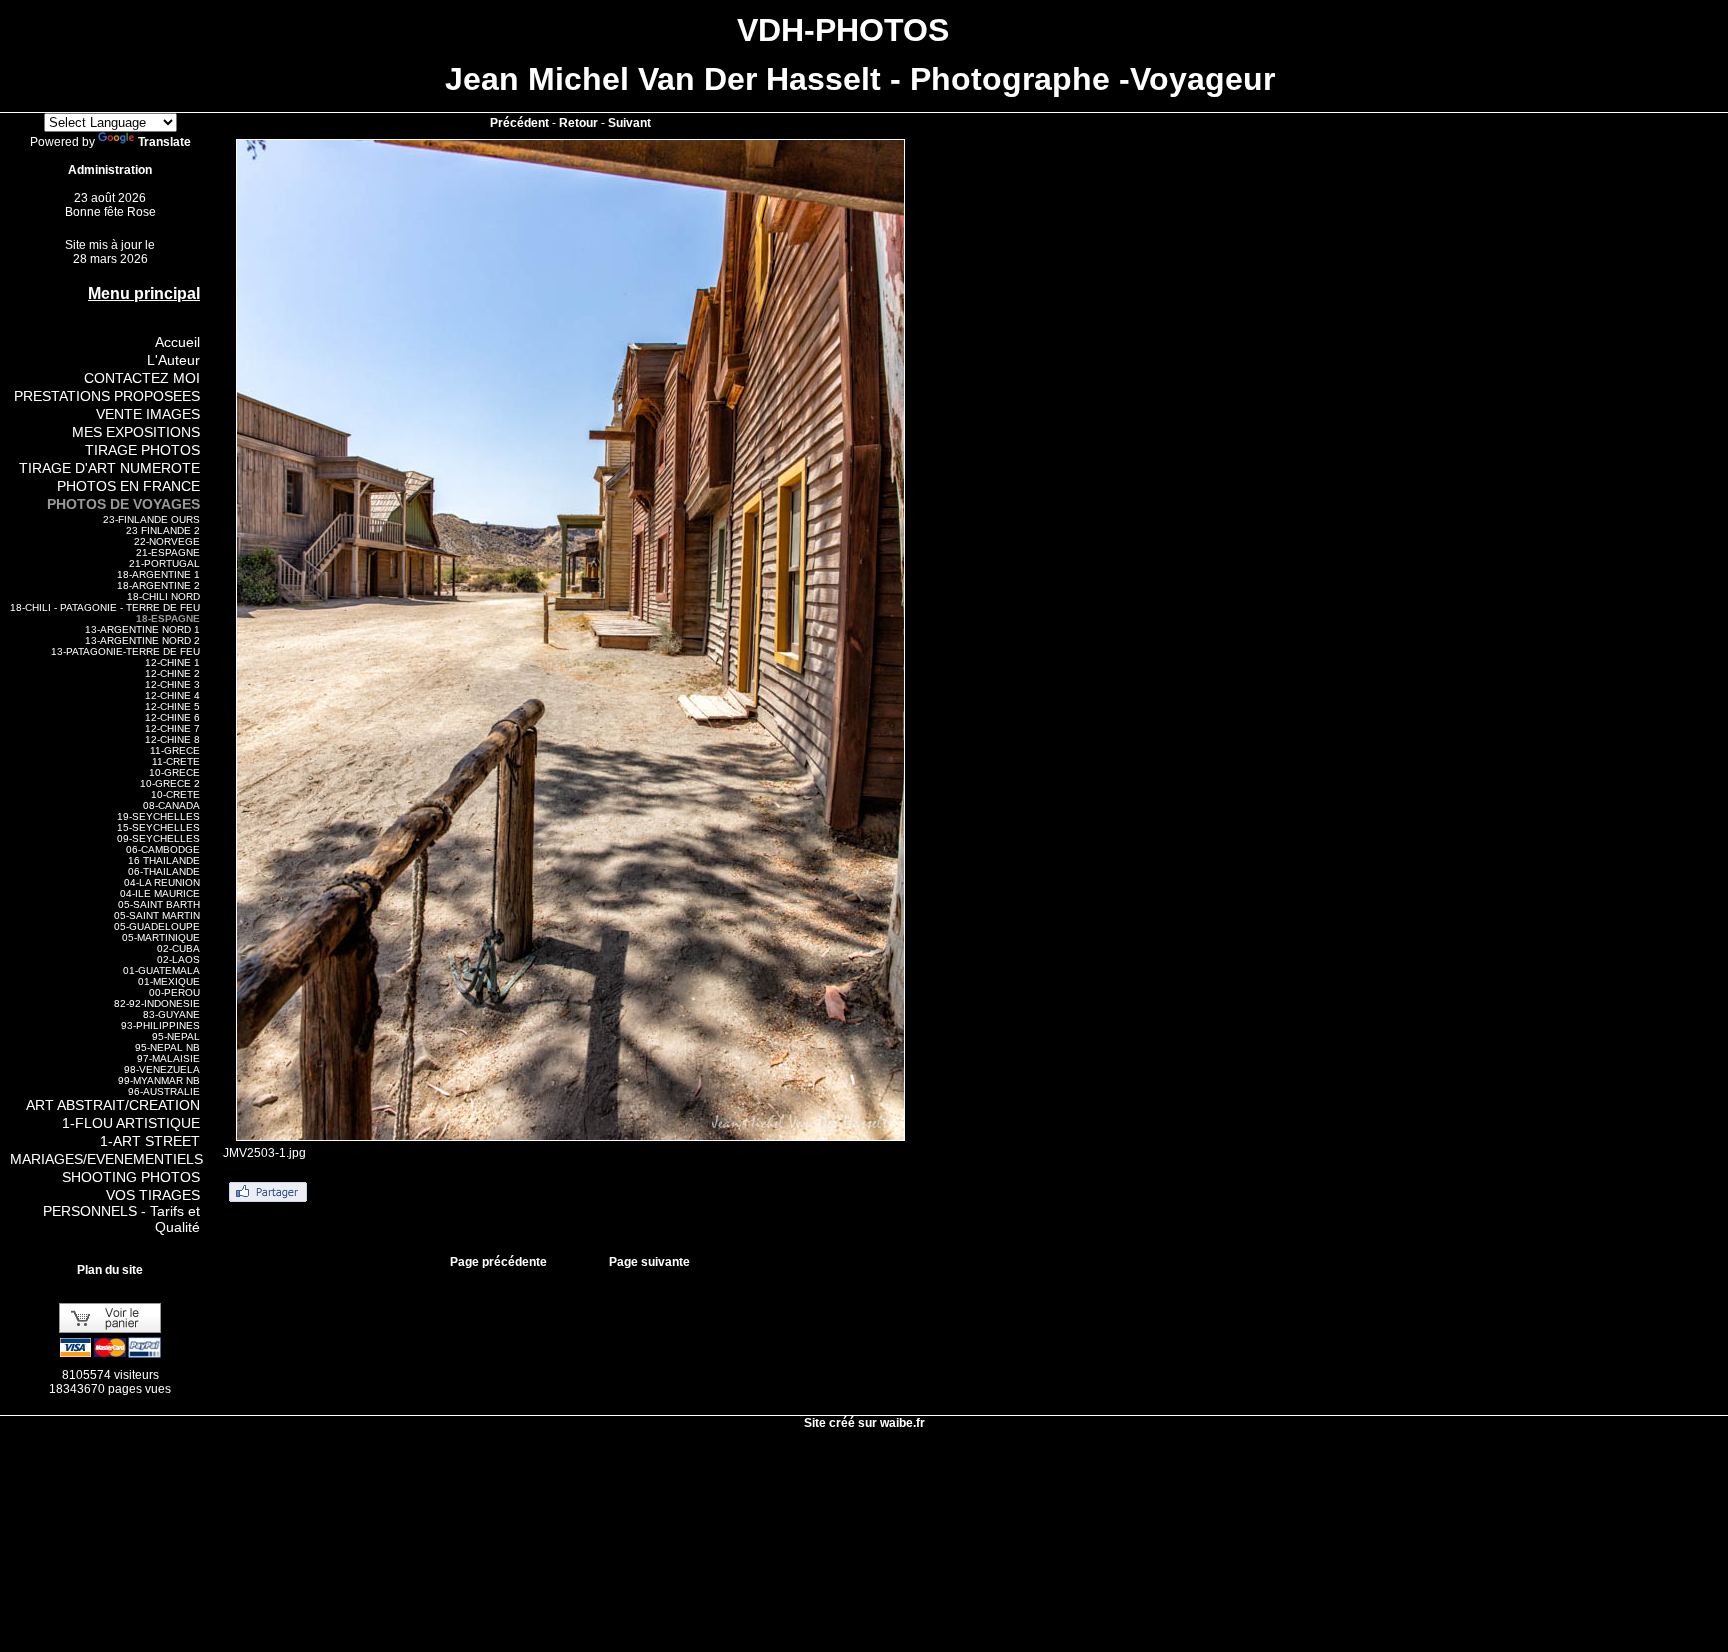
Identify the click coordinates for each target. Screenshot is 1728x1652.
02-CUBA (178, 948)
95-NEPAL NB (167, 1047)
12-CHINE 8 (172, 739)
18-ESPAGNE (168, 618)
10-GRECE (174, 772)
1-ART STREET (150, 1141)
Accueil (177, 342)
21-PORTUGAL (164, 563)
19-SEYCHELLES (158, 816)
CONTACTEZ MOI (142, 378)
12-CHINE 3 (172, 684)
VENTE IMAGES (148, 414)
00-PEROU (174, 992)
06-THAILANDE (164, 871)
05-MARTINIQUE (161, 937)
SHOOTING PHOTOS (131, 1177)
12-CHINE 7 (172, 728)
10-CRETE (175, 794)
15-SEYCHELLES (158, 827)
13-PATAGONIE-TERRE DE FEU (125, 651)
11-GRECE (175, 750)
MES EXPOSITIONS (136, 432)
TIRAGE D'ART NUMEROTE (109, 468)
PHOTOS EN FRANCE (128, 486)
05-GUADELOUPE (157, 926)
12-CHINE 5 (172, 706)
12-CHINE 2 (172, 673)
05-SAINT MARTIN (157, 915)
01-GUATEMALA (161, 970)
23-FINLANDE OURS (151, 519)
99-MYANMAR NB (159, 1080)
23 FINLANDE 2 (163, 530)
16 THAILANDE (164, 860)
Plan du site (110, 1270)
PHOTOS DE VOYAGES (123, 504)
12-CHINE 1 (172, 662)
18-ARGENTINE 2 (158, 585)
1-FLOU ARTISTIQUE (131, 1123)
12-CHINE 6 (172, 717)
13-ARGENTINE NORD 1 (142, 629)
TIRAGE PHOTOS (142, 450)
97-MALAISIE (168, 1058)
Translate (164, 142)
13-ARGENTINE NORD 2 (142, 640)
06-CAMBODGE (163, 849)
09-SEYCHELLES (158, 838)
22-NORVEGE (167, 541)
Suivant (629, 123)
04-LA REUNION (162, 882)
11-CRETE (176, 761)
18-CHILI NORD (163, 596)
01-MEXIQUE (169, 981)
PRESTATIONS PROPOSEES (107, 396)
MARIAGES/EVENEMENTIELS (106, 1159)
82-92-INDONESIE (157, 1003)
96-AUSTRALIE (164, 1091)
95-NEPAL (176, 1036)
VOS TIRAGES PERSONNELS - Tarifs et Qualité (121, 1211)
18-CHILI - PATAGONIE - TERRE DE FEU (105, 607)
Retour (578, 123)
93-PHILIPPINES (160, 1025)
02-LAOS (178, 959)
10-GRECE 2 (170, 783)
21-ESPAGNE (168, 552)
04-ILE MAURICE (160, 893)
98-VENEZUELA (162, 1069)
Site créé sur (864, 1423)
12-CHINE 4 (172, 695)
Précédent (519, 123)
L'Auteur (173, 360)
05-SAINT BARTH (159, 904)
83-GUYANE (171, 1014)
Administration (110, 170)
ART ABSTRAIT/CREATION (113, 1105)
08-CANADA (171, 805)
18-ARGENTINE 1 (158, 574)
